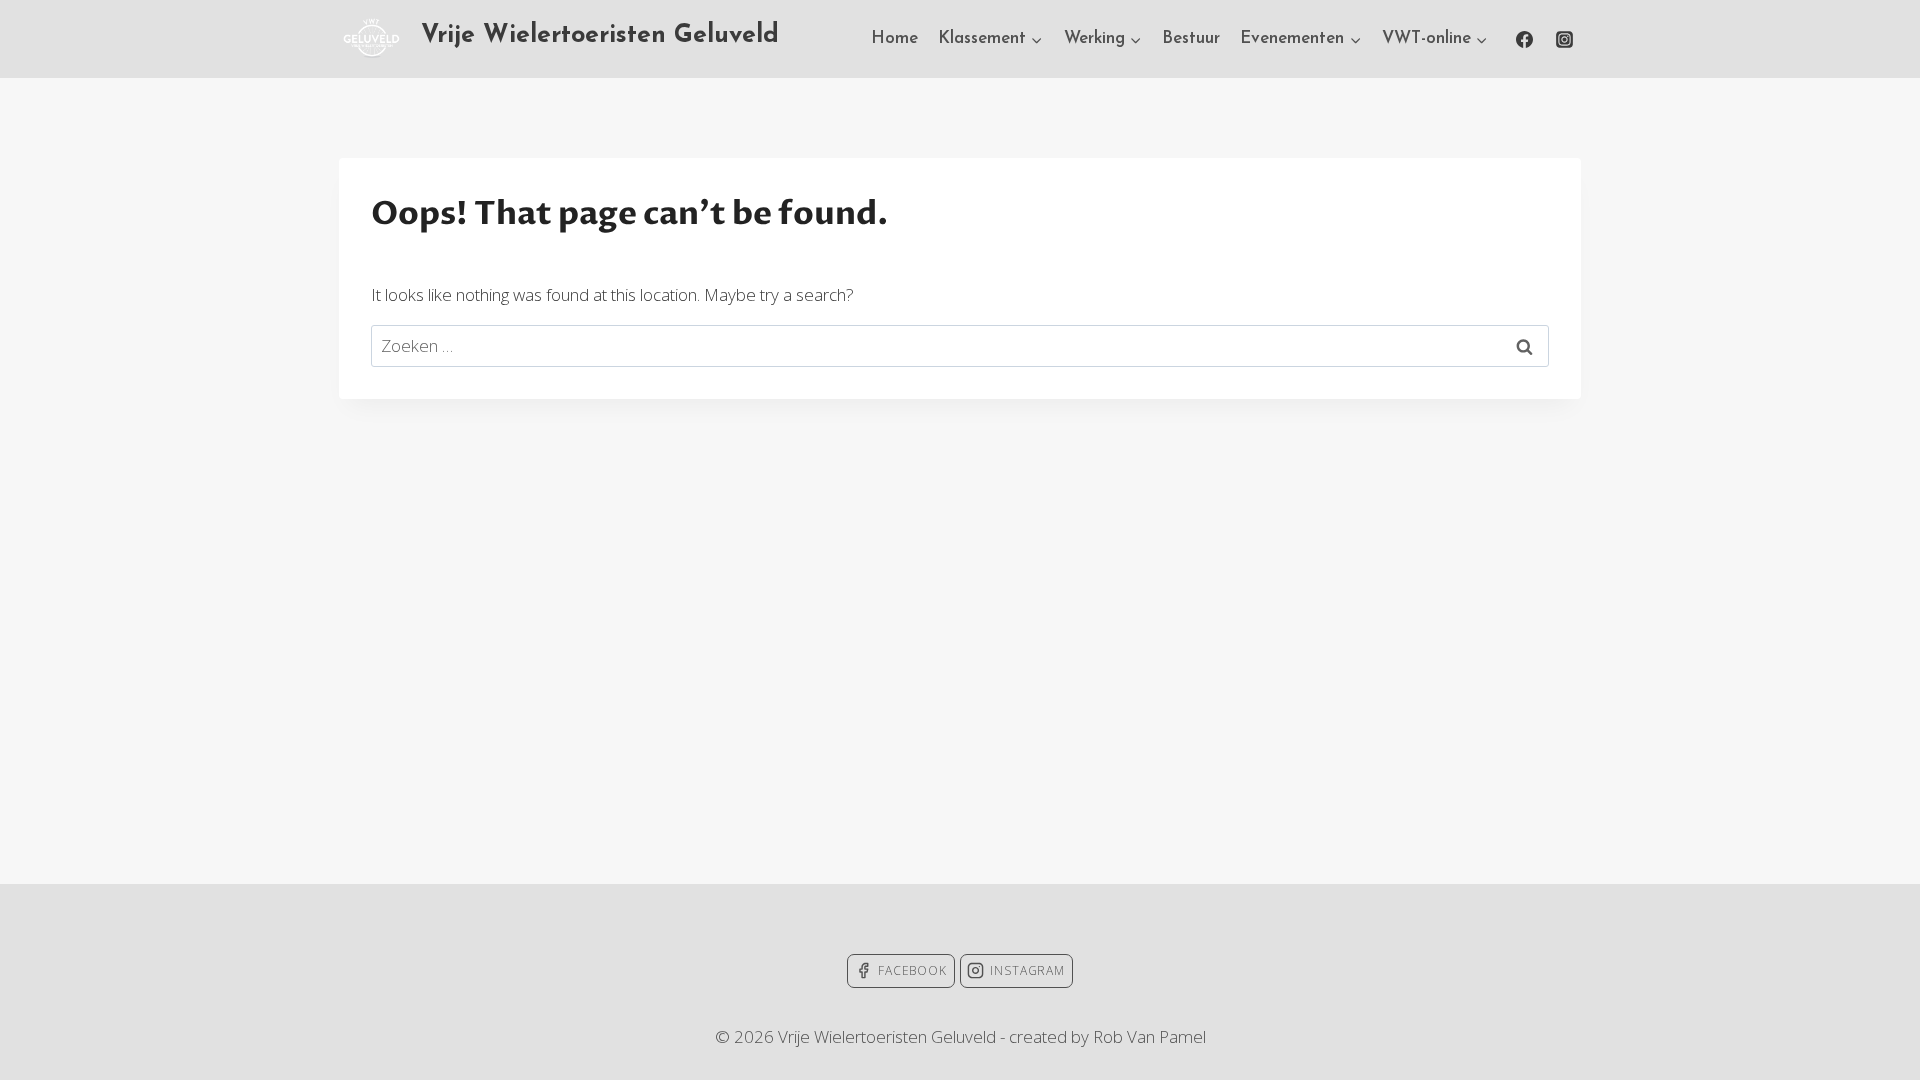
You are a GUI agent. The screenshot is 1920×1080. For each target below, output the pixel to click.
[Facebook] (1525, 39)
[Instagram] (1564, 39)
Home (894, 38)
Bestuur (1191, 38)
